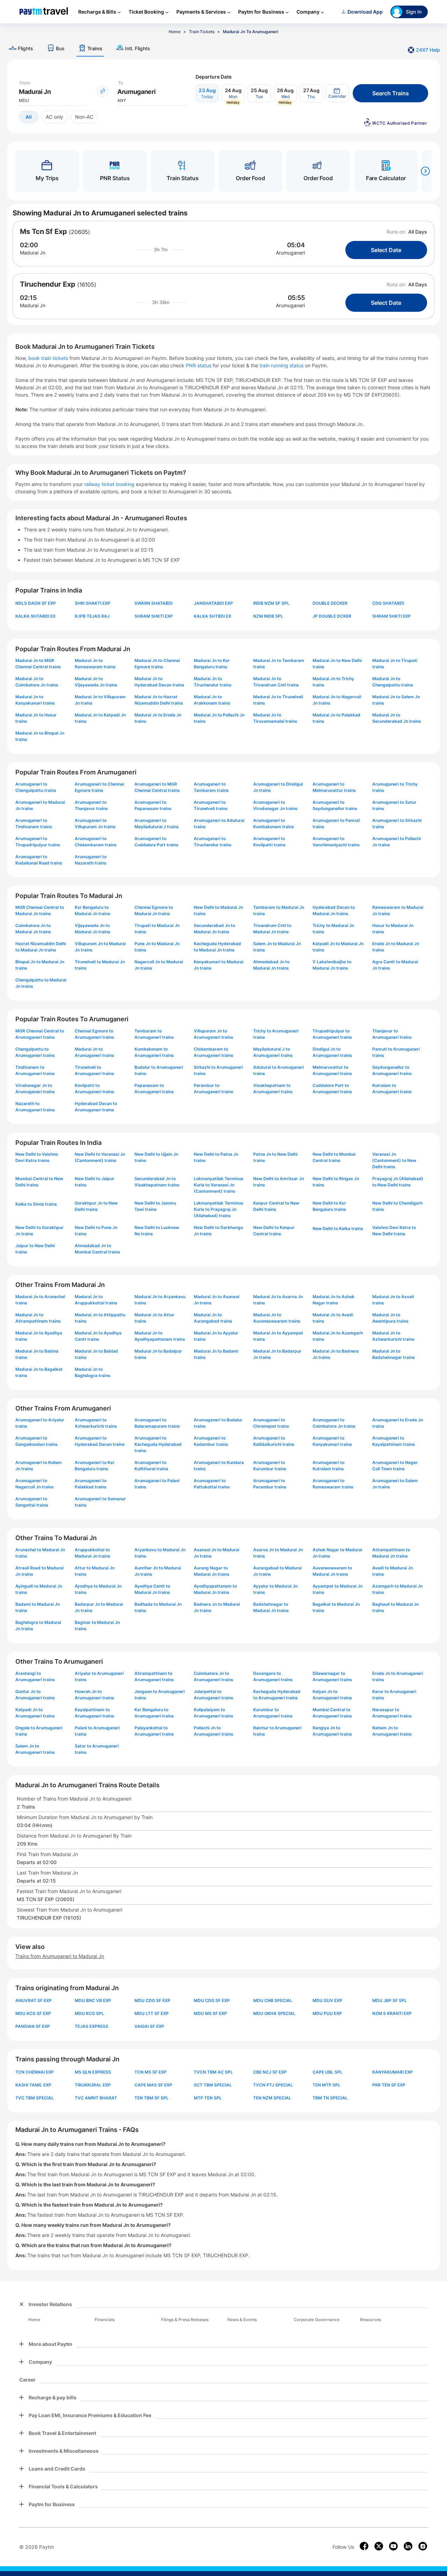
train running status (282, 365)
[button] (337, 93)
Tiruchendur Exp (48, 284)
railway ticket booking (109, 484)
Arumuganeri (290, 253)
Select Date (386, 250)
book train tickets (49, 358)
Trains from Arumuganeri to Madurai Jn (60, 1956)
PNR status (199, 365)
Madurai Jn (33, 253)
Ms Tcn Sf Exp (43, 231)
